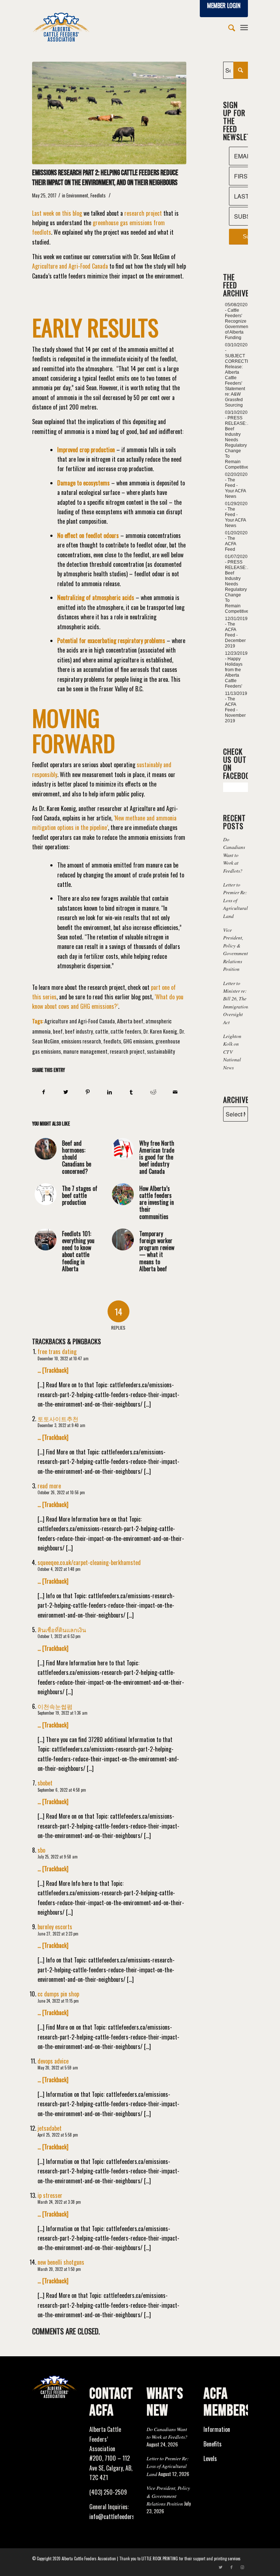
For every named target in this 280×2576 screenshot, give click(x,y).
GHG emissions (138, 1041)
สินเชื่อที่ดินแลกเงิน (62, 1630)
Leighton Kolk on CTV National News (232, 1052)
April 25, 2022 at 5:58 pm (58, 2135)
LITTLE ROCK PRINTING (160, 2558)
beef (58, 1031)
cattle (102, 1031)
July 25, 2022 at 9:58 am (58, 1857)
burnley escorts (55, 1927)
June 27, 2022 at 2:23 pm (58, 1934)
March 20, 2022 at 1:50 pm (59, 2269)
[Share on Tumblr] (131, 1092)
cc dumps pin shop (58, 1994)
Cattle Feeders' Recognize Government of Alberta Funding (237, 324)
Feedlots (98, 195)
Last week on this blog (57, 213)
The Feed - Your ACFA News (235, 488)
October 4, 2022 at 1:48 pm (59, 1569)
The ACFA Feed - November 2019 (235, 710)
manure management (85, 1051)
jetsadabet (50, 2128)
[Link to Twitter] (221, 2567)
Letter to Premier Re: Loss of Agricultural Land (236, 900)
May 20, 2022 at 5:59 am (58, 2068)
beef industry (79, 1031)
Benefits (213, 2444)
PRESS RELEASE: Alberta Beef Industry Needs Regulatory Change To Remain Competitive (243, 443)
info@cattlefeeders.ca (115, 2517)
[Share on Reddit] (153, 1092)
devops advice (53, 2061)
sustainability (161, 1051)
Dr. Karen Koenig (160, 1031)
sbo (41, 1850)
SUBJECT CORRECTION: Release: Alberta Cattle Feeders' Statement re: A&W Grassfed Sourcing (240, 380)
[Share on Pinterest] (88, 1092)
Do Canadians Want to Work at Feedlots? (234, 855)
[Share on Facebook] (43, 1092)
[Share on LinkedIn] (110, 1092)
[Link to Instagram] (242, 2567)
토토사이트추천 (58, 1419)
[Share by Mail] (175, 1092)
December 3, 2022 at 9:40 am (61, 1425)
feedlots (112, 1041)
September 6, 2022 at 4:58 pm (62, 1790)
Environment (77, 195)
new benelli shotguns (61, 2262)
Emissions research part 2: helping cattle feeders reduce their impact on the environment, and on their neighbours (105, 178)
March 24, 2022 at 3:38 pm (59, 2202)
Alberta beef (130, 1021)
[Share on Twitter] (66, 1092)
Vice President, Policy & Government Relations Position (168, 2496)
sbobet (45, 1783)
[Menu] (244, 27)
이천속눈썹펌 (55, 1706)
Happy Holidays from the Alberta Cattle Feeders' (234, 672)
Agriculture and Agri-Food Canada (80, 1021)
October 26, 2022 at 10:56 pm (61, 1492)
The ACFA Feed (230, 544)
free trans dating (57, 1352)
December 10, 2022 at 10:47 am (63, 1358)
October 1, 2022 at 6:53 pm (59, 1636)
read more (49, 1486)
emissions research (81, 1041)
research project (127, 1051)
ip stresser (50, 2195)
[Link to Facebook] (232, 2567)
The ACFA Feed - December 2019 (235, 635)
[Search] (228, 27)
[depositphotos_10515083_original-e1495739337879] (109, 113)
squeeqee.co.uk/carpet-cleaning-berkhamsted (89, 1562)
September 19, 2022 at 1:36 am (63, 1713)
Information (217, 2429)
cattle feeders (126, 1031)
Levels (210, 2458)
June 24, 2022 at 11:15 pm (58, 2001)
